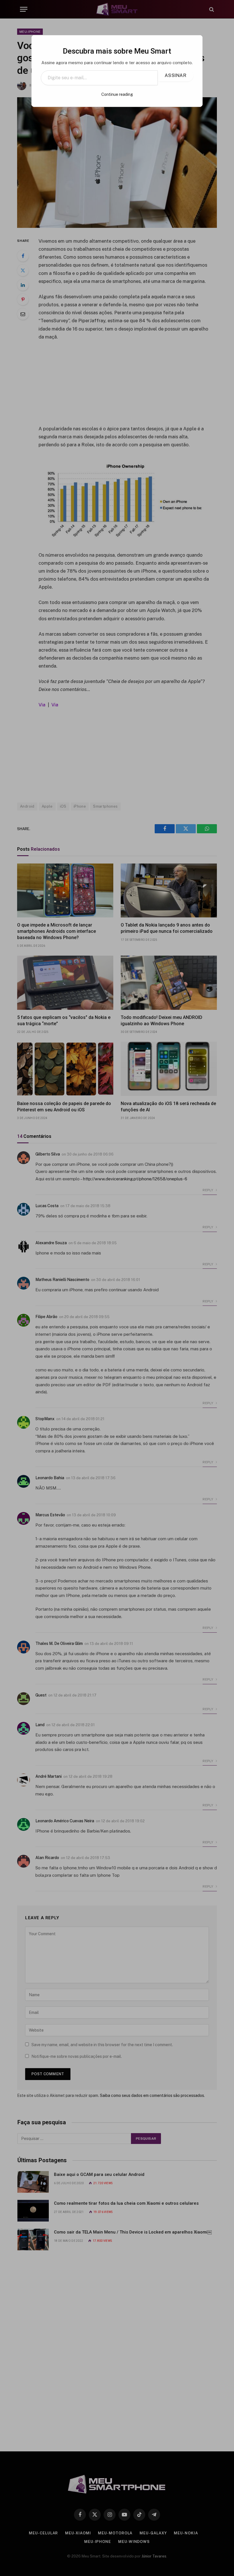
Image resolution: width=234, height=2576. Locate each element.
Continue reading (117, 94)
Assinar (175, 75)
